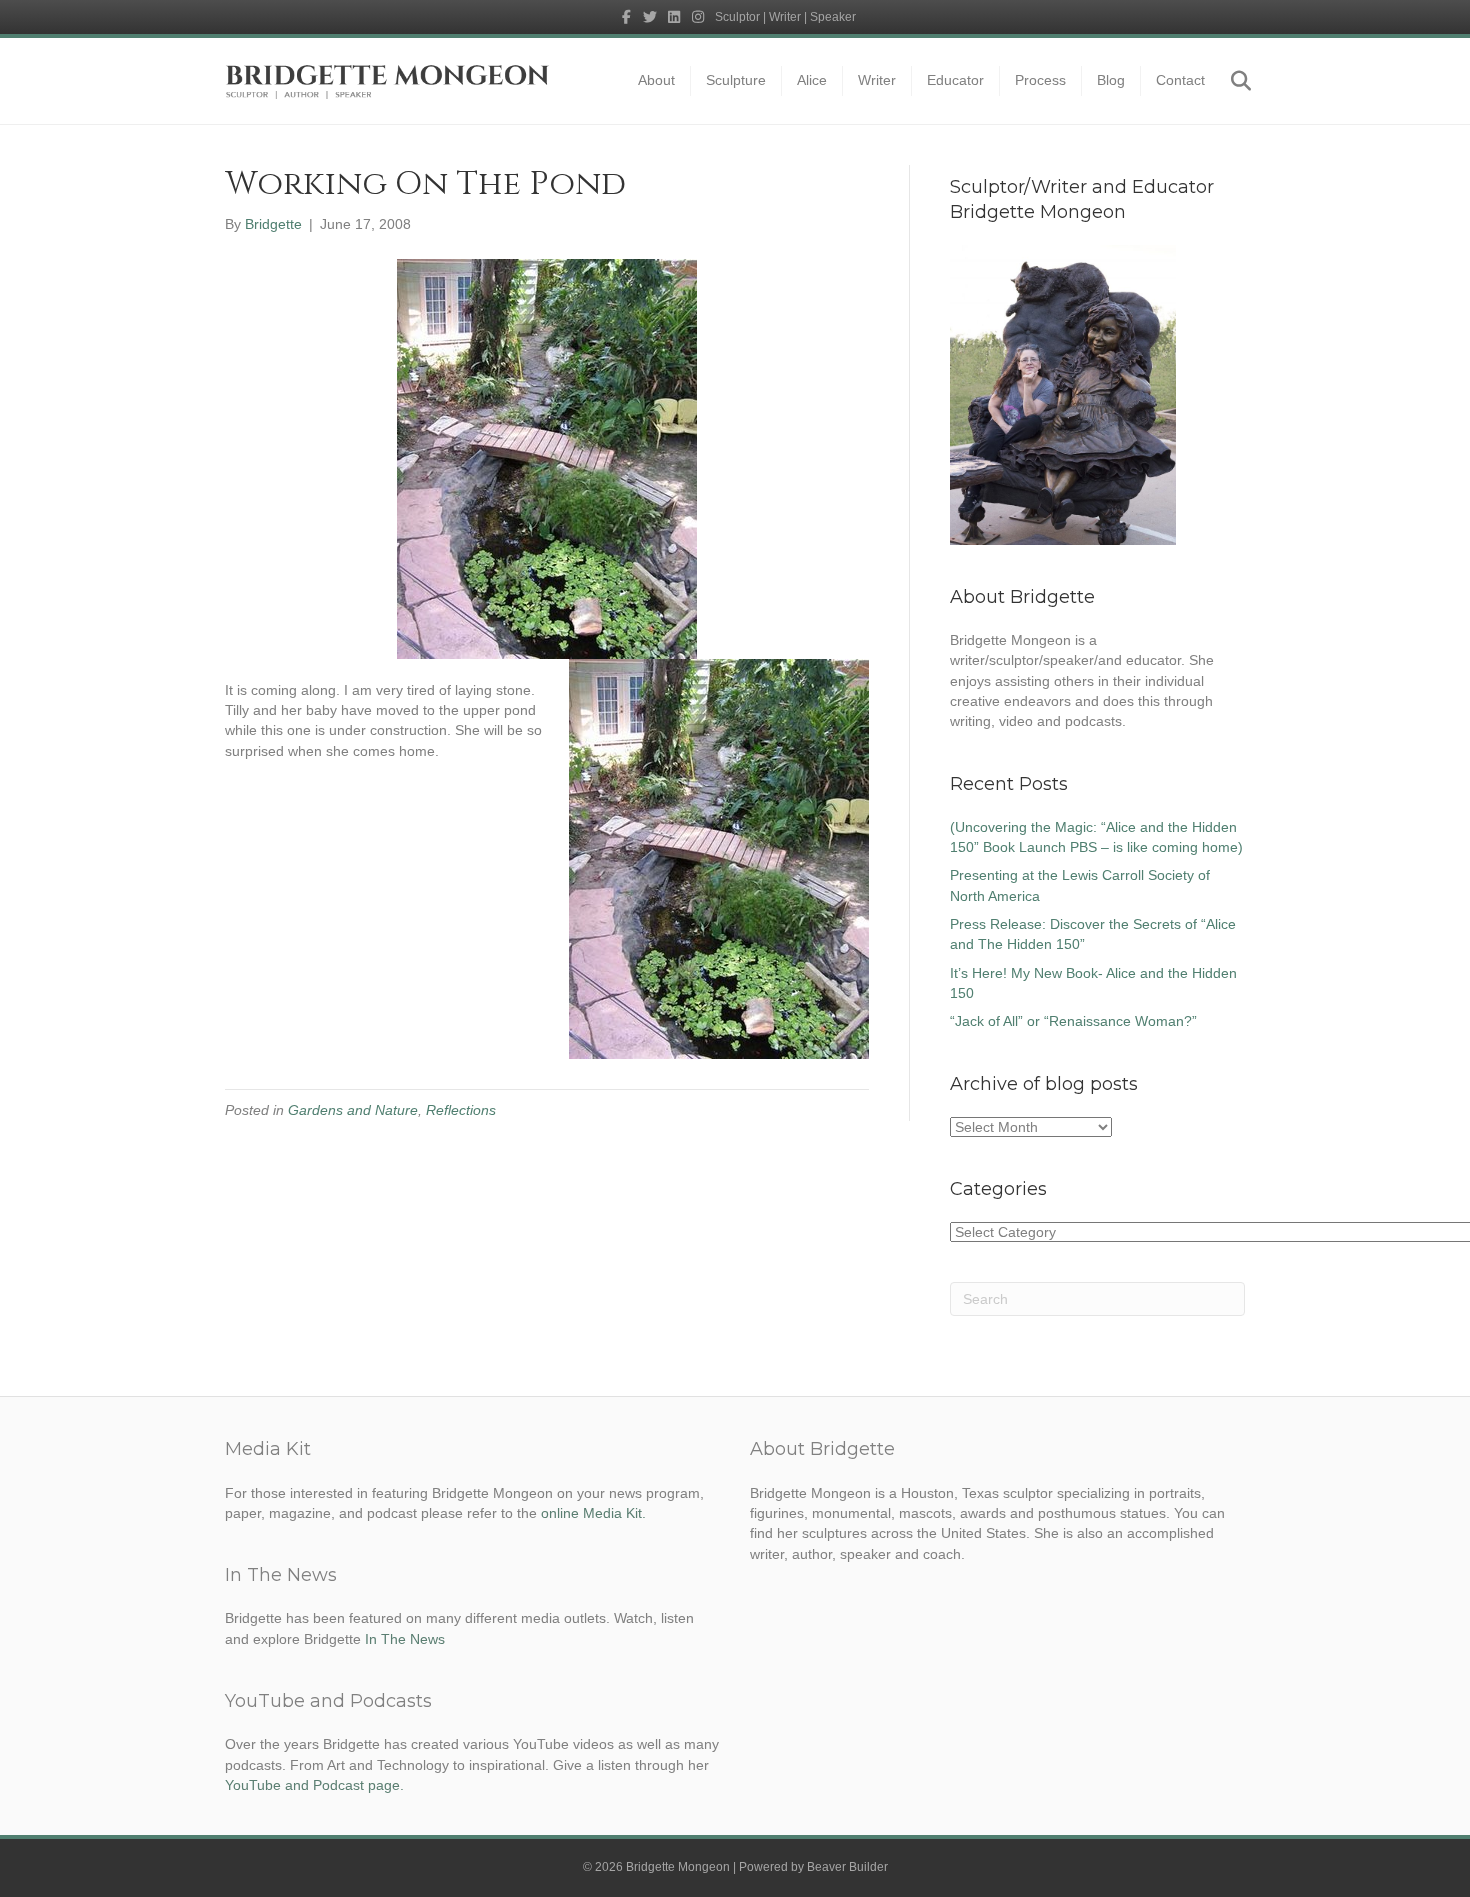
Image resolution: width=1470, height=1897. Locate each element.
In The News (405, 1639)
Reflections (461, 1110)
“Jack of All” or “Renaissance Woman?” (1073, 1021)
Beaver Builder (847, 1867)
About (656, 80)
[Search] (1232, 81)
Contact (1180, 80)
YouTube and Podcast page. (314, 1785)
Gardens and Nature (353, 1110)
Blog (1111, 80)
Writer (877, 80)
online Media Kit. (593, 1513)
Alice (812, 80)
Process (1040, 80)
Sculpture (736, 80)
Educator (955, 80)
